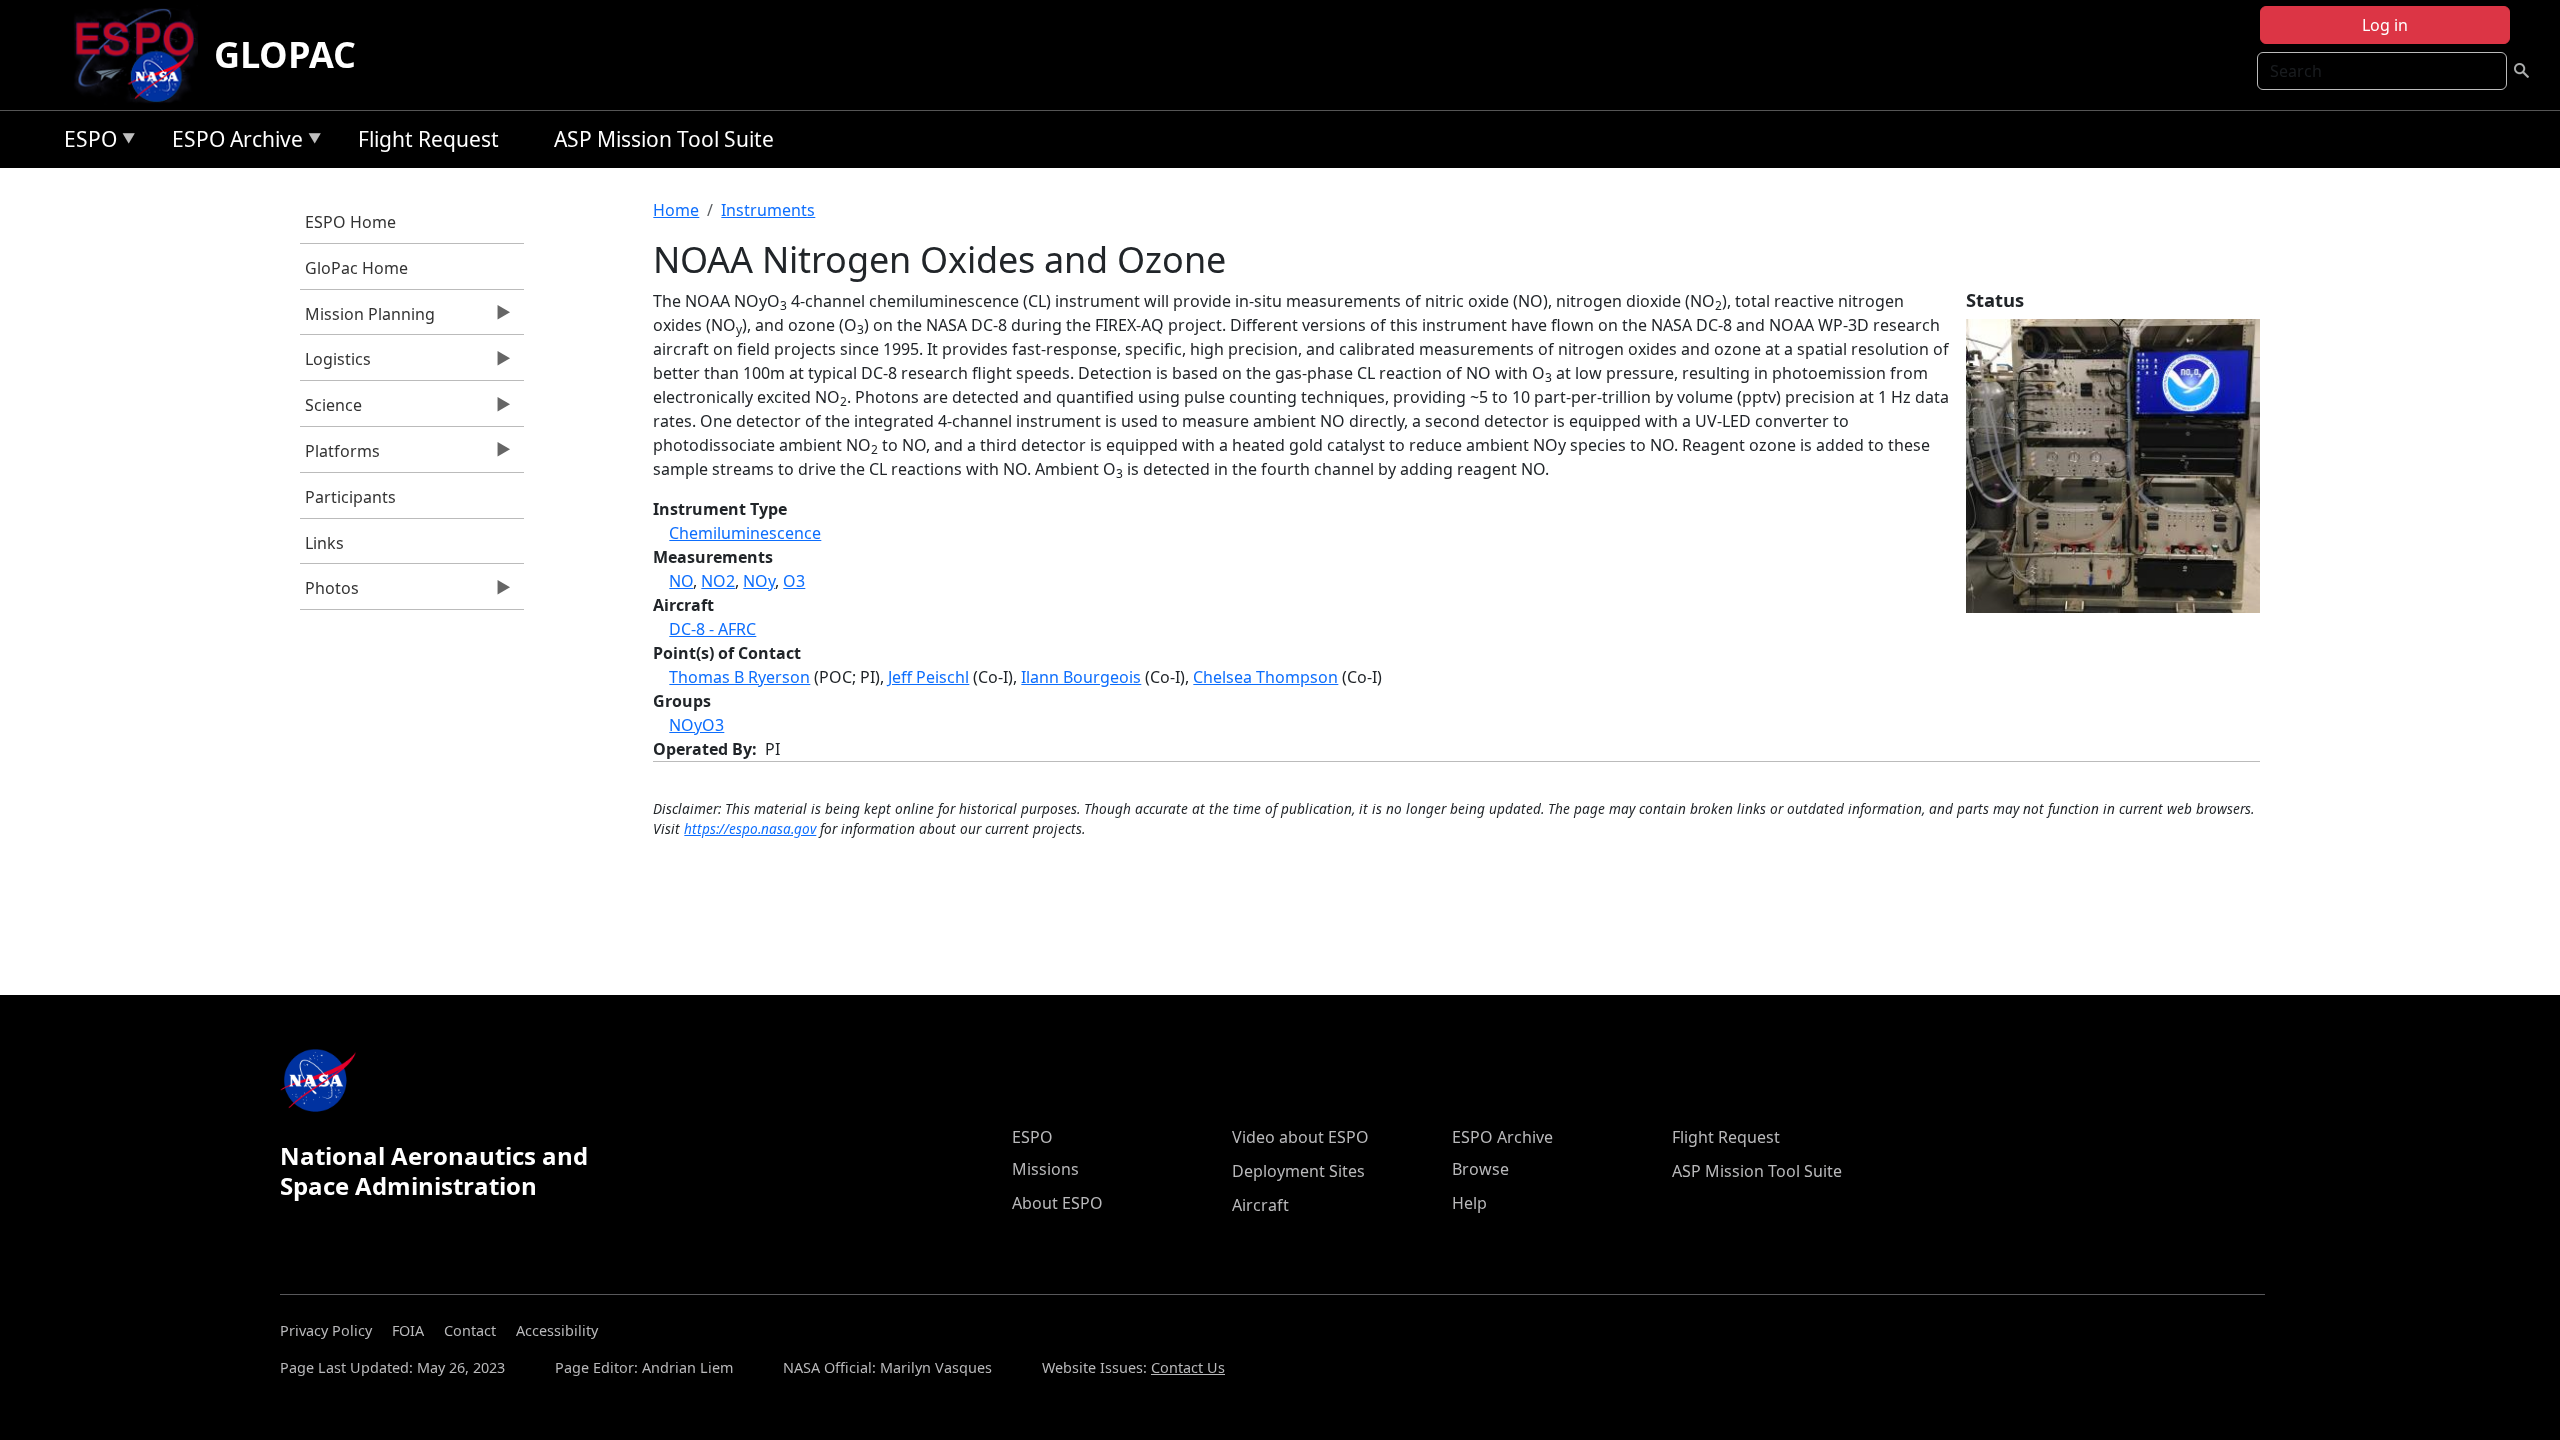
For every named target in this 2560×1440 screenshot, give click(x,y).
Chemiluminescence (745, 533)
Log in (2385, 25)
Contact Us (1188, 1367)
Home (676, 210)
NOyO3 (696, 725)
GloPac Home (356, 268)
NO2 (718, 581)
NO (681, 581)
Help (1469, 1203)
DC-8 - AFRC (712, 629)
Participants (350, 497)
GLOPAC (285, 54)
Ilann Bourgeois (1081, 677)
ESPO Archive (232, 142)
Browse (1480, 1169)
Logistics (335, 364)
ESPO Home (350, 222)
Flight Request (428, 139)
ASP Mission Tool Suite (664, 139)
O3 (794, 581)
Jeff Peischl (928, 677)
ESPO (85, 142)
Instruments (768, 210)
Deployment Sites (1298, 1171)
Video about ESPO (1300, 1137)
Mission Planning (367, 319)
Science (331, 410)
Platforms (340, 456)
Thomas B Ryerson (739, 677)
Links (324, 543)
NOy (759, 581)
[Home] (142, 55)
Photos (329, 593)
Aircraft (1260, 1205)
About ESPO (1057, 1203)
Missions (1045, 1169)
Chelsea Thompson (1265, 677)
